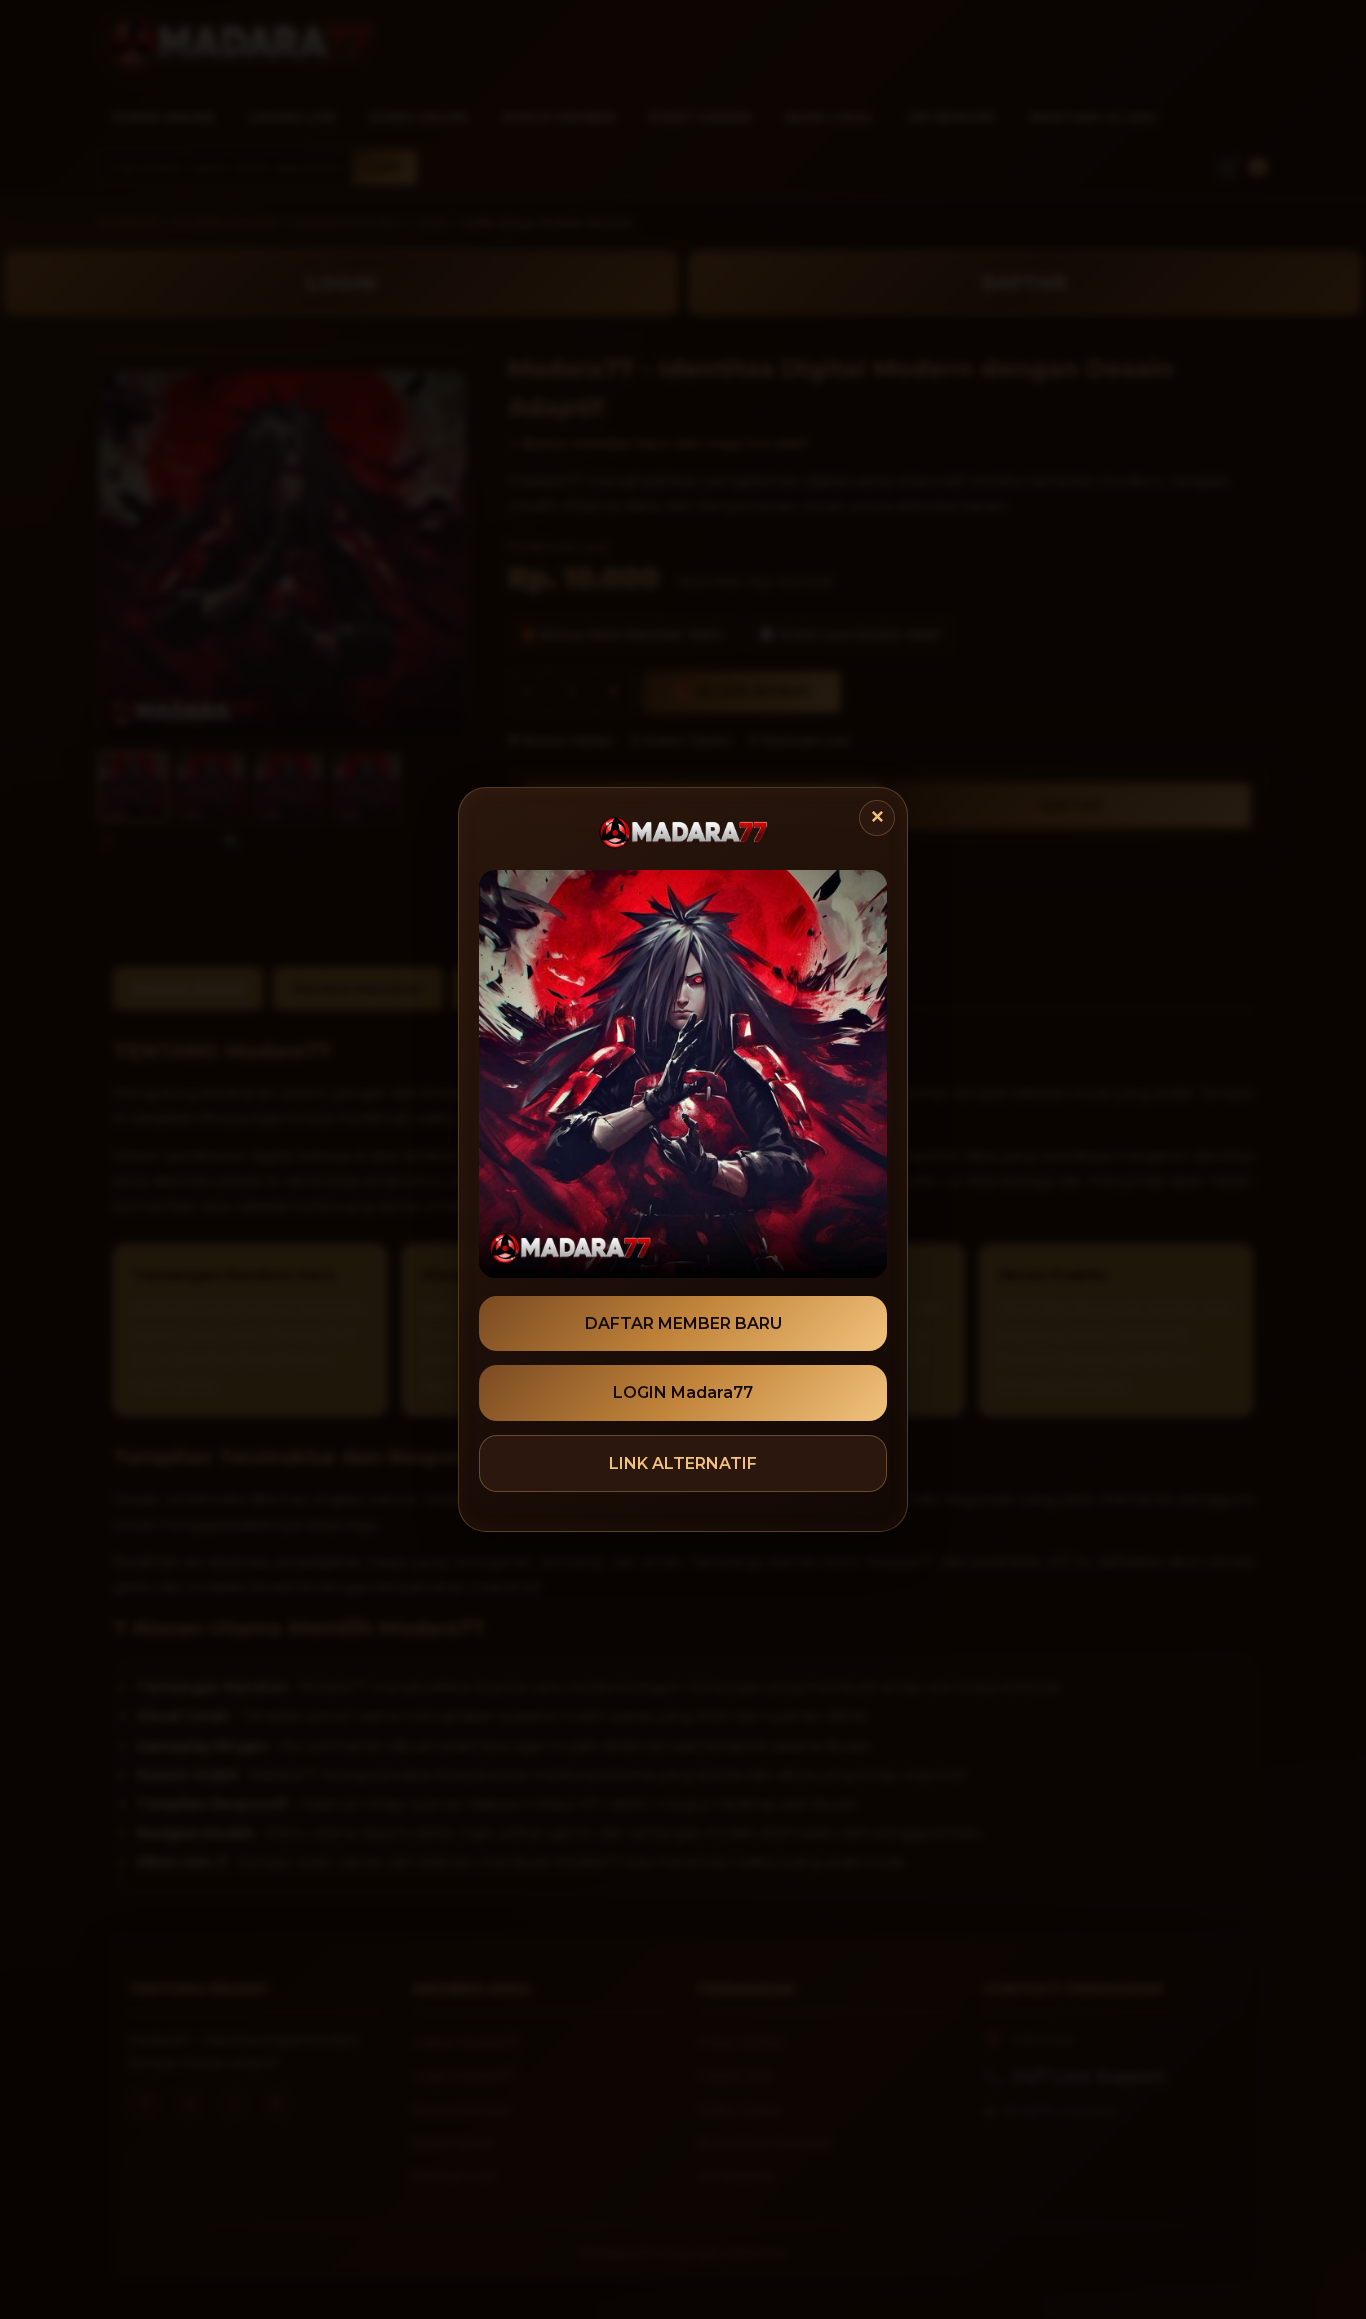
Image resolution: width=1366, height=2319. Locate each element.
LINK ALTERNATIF (683, 1463)
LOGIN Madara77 (683, 1392)
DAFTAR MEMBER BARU (683, 1323)
